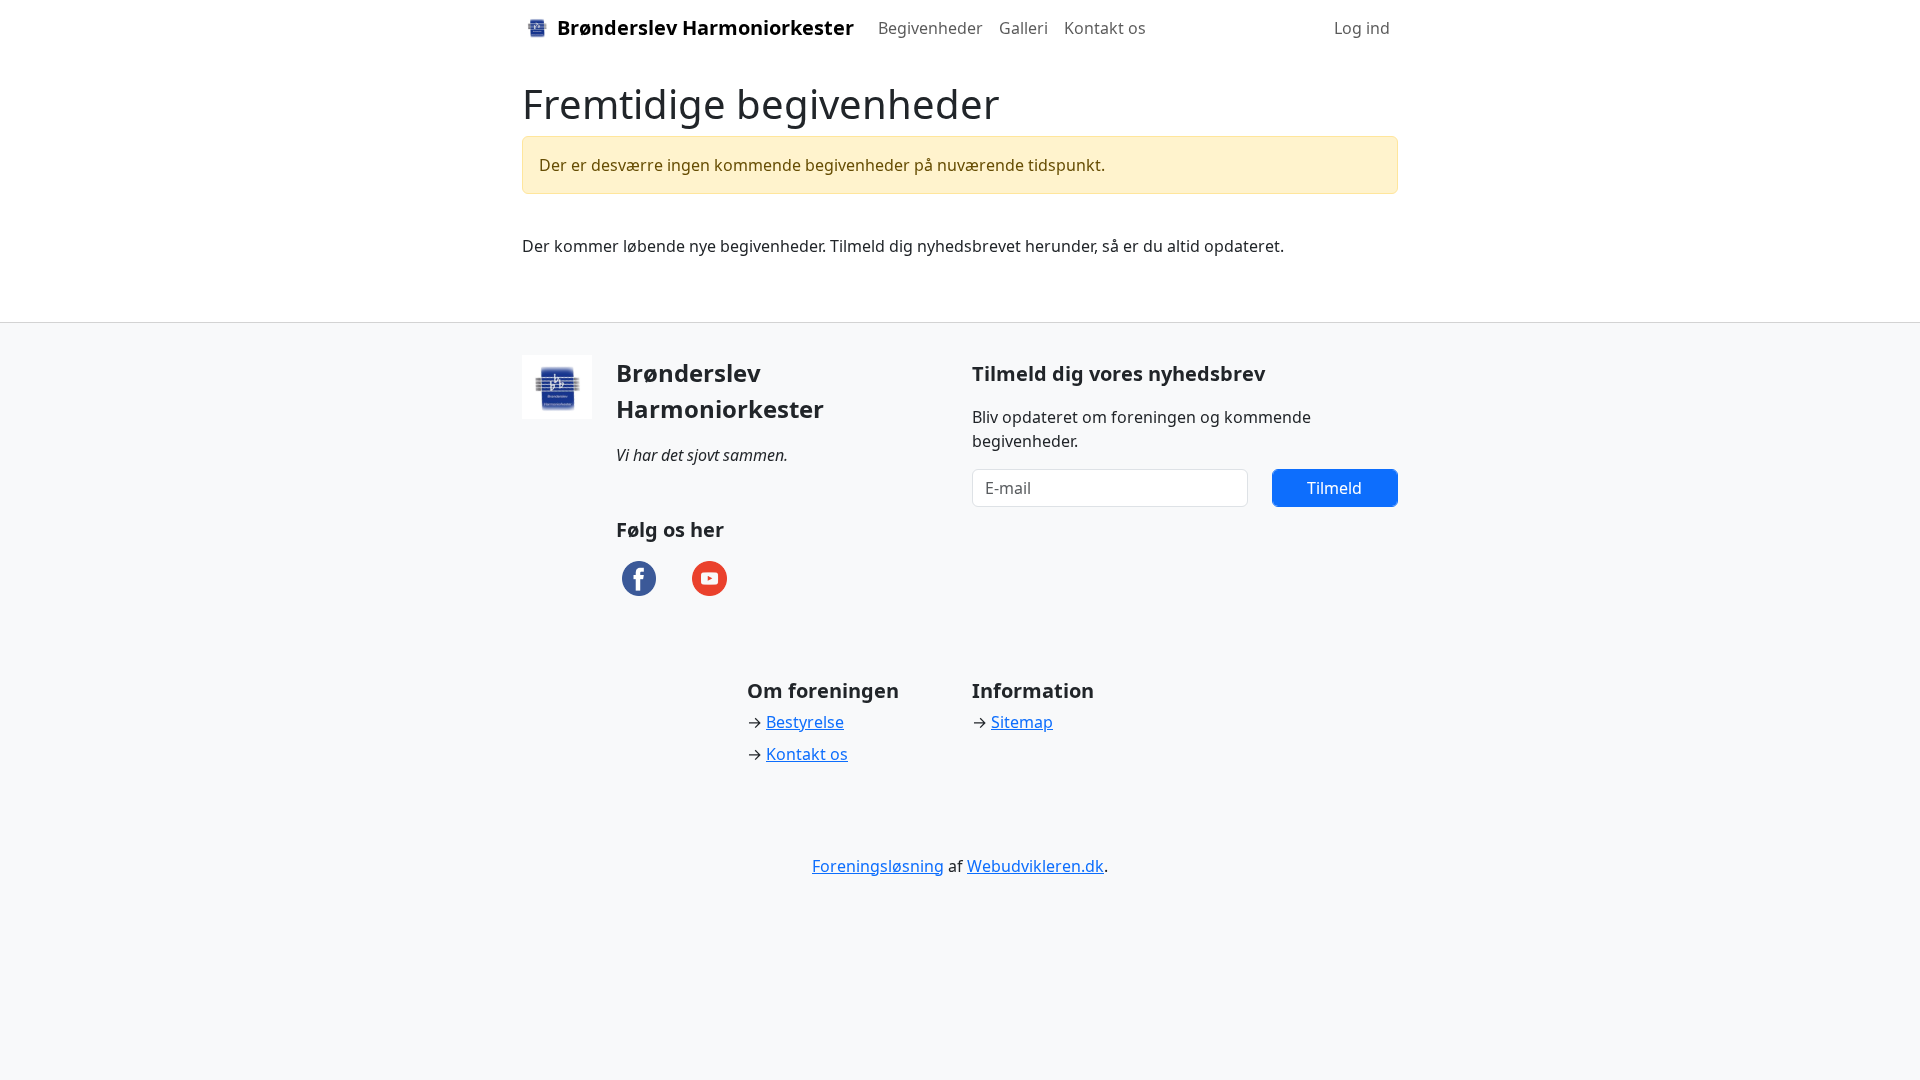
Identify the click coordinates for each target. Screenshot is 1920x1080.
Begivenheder (930, 28)
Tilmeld (1334, 488)
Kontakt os (1105, 28)
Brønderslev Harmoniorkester (703, 27)
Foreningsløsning (878, 866)
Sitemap (1022, 722)
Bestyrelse (805, 722)
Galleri (1023, 28)
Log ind (1362, 28)
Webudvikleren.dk (1035, 866)
